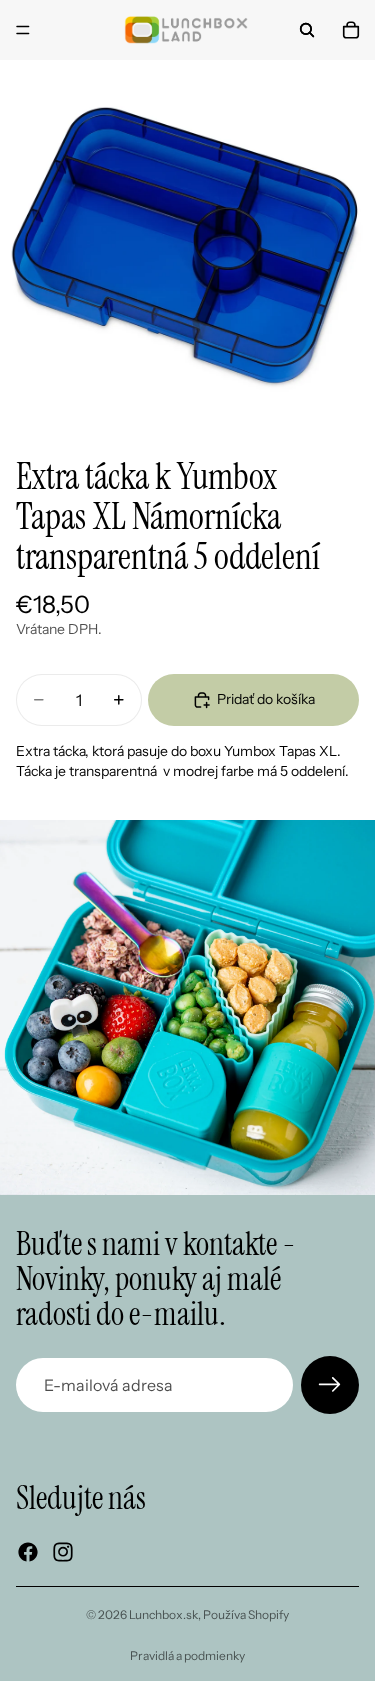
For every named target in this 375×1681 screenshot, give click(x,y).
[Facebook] (28, 1552)
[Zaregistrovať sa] (330, 1385)
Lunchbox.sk (163, 1614)
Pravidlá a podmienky (187, 1655)
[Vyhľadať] (307, 30)
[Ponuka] (23, 30)
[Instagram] (63, 1552)
